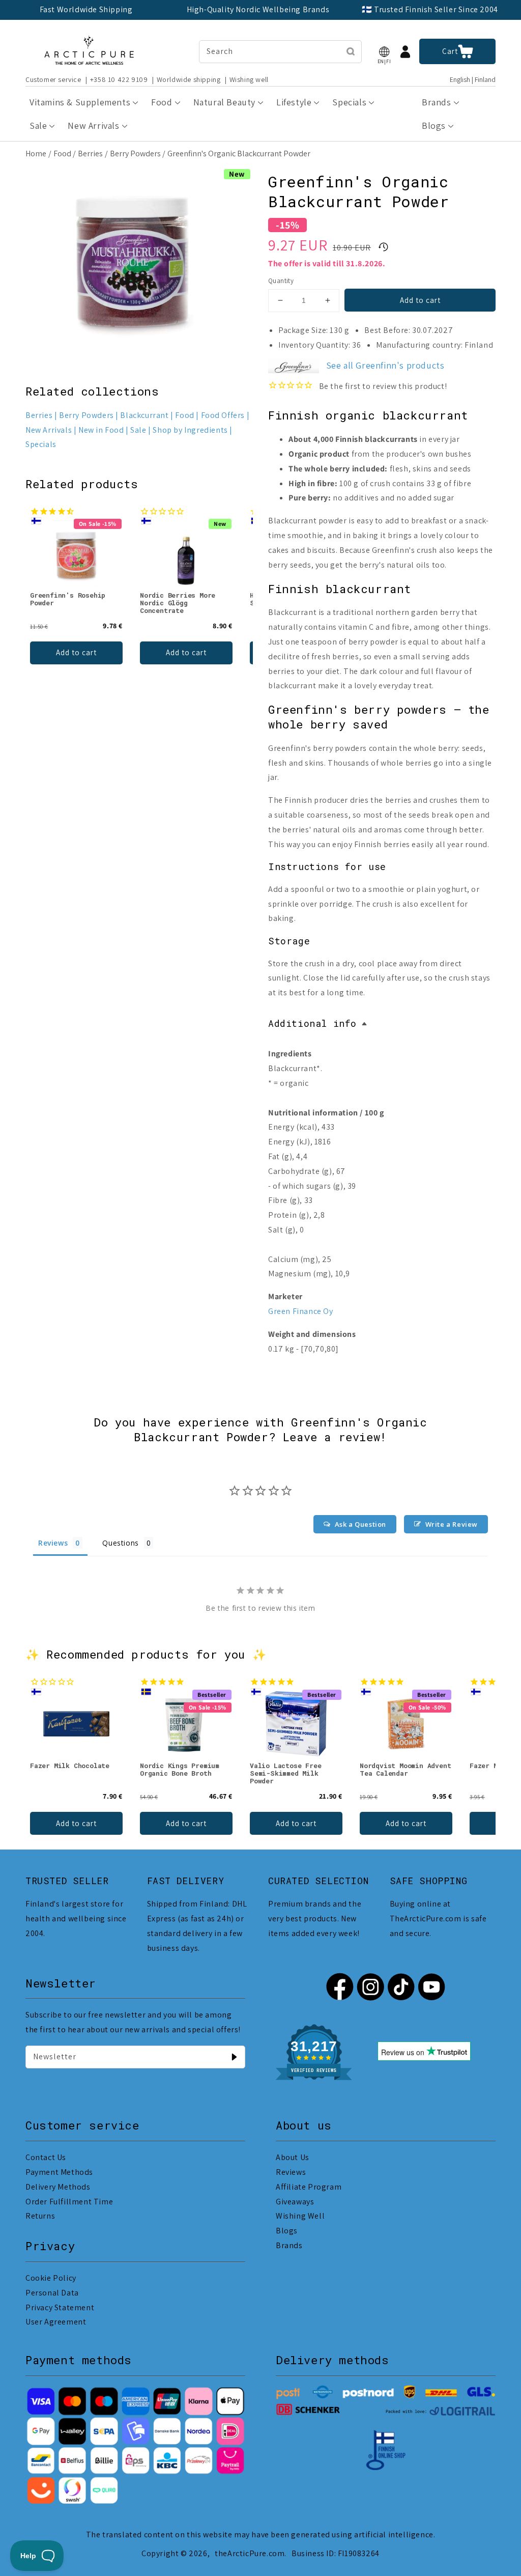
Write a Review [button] (452, 1524)
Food (62, 153)
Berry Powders (135, 153)
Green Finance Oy (301, 1311)
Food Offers (223, 415)
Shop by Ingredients (190, 430)
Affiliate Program (309, 2187)
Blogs (287, 2231)
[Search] (351, 51)
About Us (293, 2157)
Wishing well (249, 79)
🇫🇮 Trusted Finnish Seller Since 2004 (430, 9)
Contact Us (46, 2157)
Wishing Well (300, 2216)
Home (36, 153)
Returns (40, 2216)
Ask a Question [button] (360, 1524)
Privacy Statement (60, 2307)
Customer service (53, 79)
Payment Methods (59, 2172)
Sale (138, 430)
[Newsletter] (234, 2057)
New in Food (101, 430)
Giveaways (295, 2202)
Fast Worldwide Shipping (86, 9)
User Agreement (56, 2322)
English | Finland (473, 80)
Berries (90, 153)
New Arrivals (49, 430)
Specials (41, 444)
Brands (289, 2245)
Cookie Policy (51, 2278)
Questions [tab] (120, 1543)
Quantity (281, 281)
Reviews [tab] (53, 1543)
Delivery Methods (58, 2187)
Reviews (291, 2172)
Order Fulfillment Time (69, 2202)
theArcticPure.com (250, 2553)
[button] (384, 52)
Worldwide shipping (189, 79)
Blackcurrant (144, 415)
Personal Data (52, 2293)
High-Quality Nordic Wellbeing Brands (258, 9)
